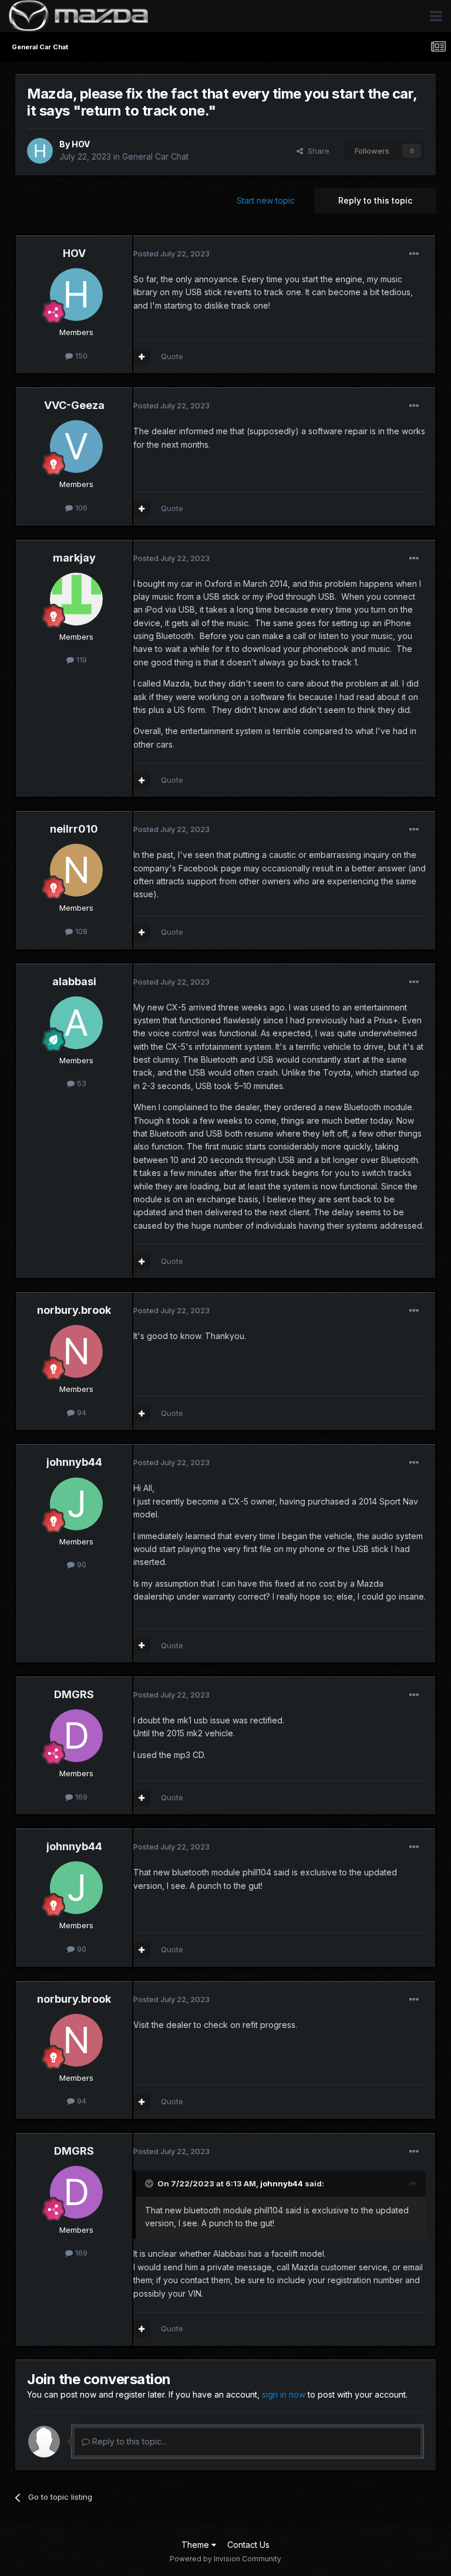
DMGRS (74, 1694)
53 (80, 1083)
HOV (81, 144)
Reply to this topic (375, 200)
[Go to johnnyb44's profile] (76, 1504)
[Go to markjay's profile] (76, 599)
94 (80, 1412)
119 (80, 660)
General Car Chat (155, 156)
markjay (74, 558)
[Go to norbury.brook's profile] (76, 1351)
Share (316, 151)
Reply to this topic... (128, 2441)
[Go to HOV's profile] (40, 151)
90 (80, 1564)
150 (80, 356)
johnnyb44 (74, 1462)
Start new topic (266, 200)
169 (80, 1797)
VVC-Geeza (74, 405)
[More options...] (414, 254)
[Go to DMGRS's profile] (76, 1736)
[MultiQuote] (142, 357)
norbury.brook (74, 1310)
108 (80, 931)
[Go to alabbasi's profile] (76, 1023)
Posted (171, 253)
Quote (172, 356)
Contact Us (248, 2545)
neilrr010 (74, 829)
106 (80, 508)
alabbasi (74, 981)
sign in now (284, 2394)
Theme (196, 2545)
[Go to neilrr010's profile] (76, 870)
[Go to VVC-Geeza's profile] (76, 447)
